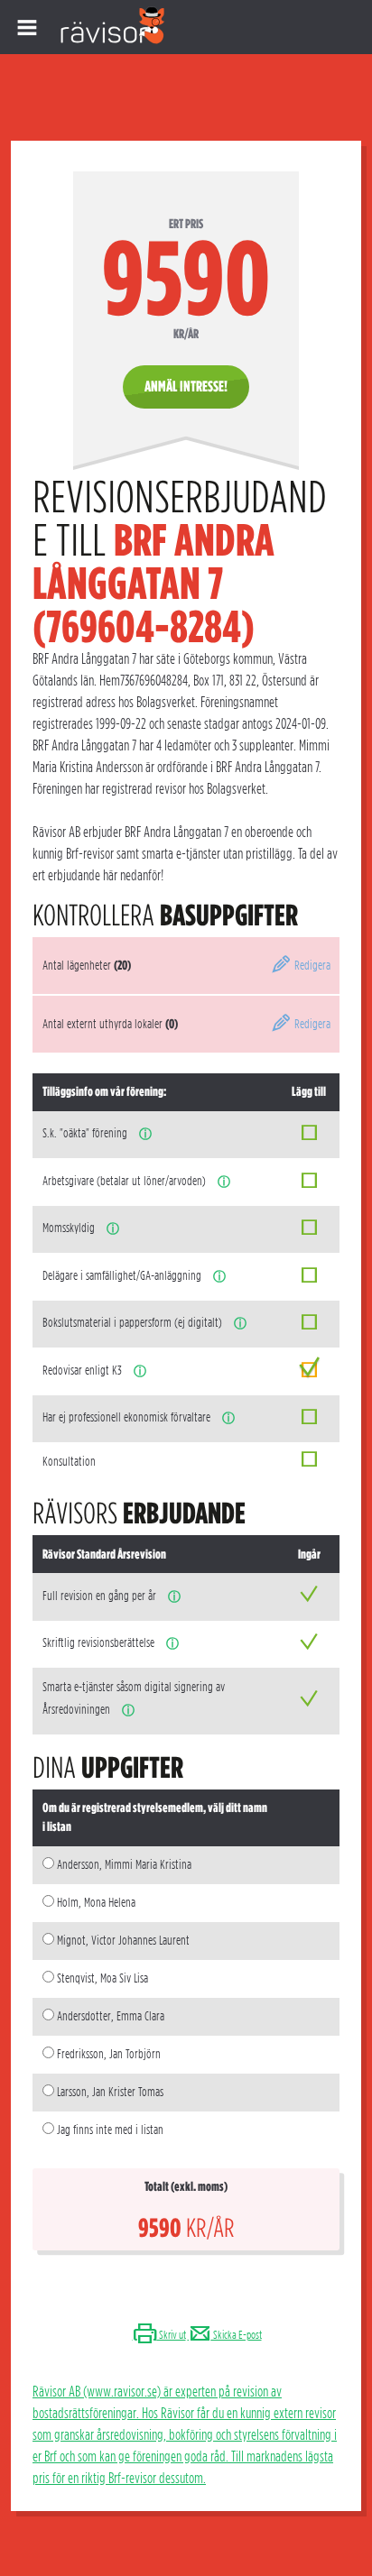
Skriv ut (172, 2335)
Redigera (311, 965)
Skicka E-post (237, 2335)
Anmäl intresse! (186, 386)
